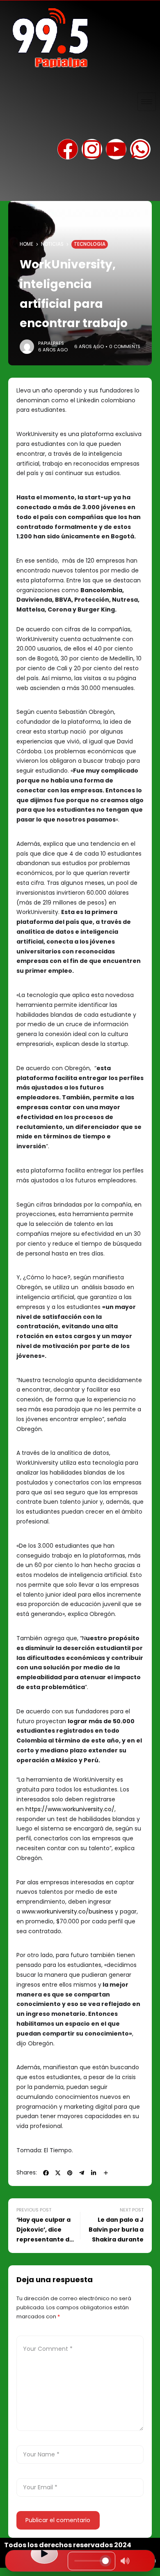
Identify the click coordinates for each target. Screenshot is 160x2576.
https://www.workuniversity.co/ (70, 1809)
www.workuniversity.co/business (68, 1911)
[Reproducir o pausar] (44, 2554)
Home (26, 244)
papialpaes (51, 343)
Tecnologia (90, 244)
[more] (106, 2173)
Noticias (52, 244)
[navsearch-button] (14, 187)
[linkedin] (94, 2173)
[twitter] (58, 2173)
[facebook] (46, 2173)
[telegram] (82, 2173)
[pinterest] (70, 2173)
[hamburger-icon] (147, 102)
